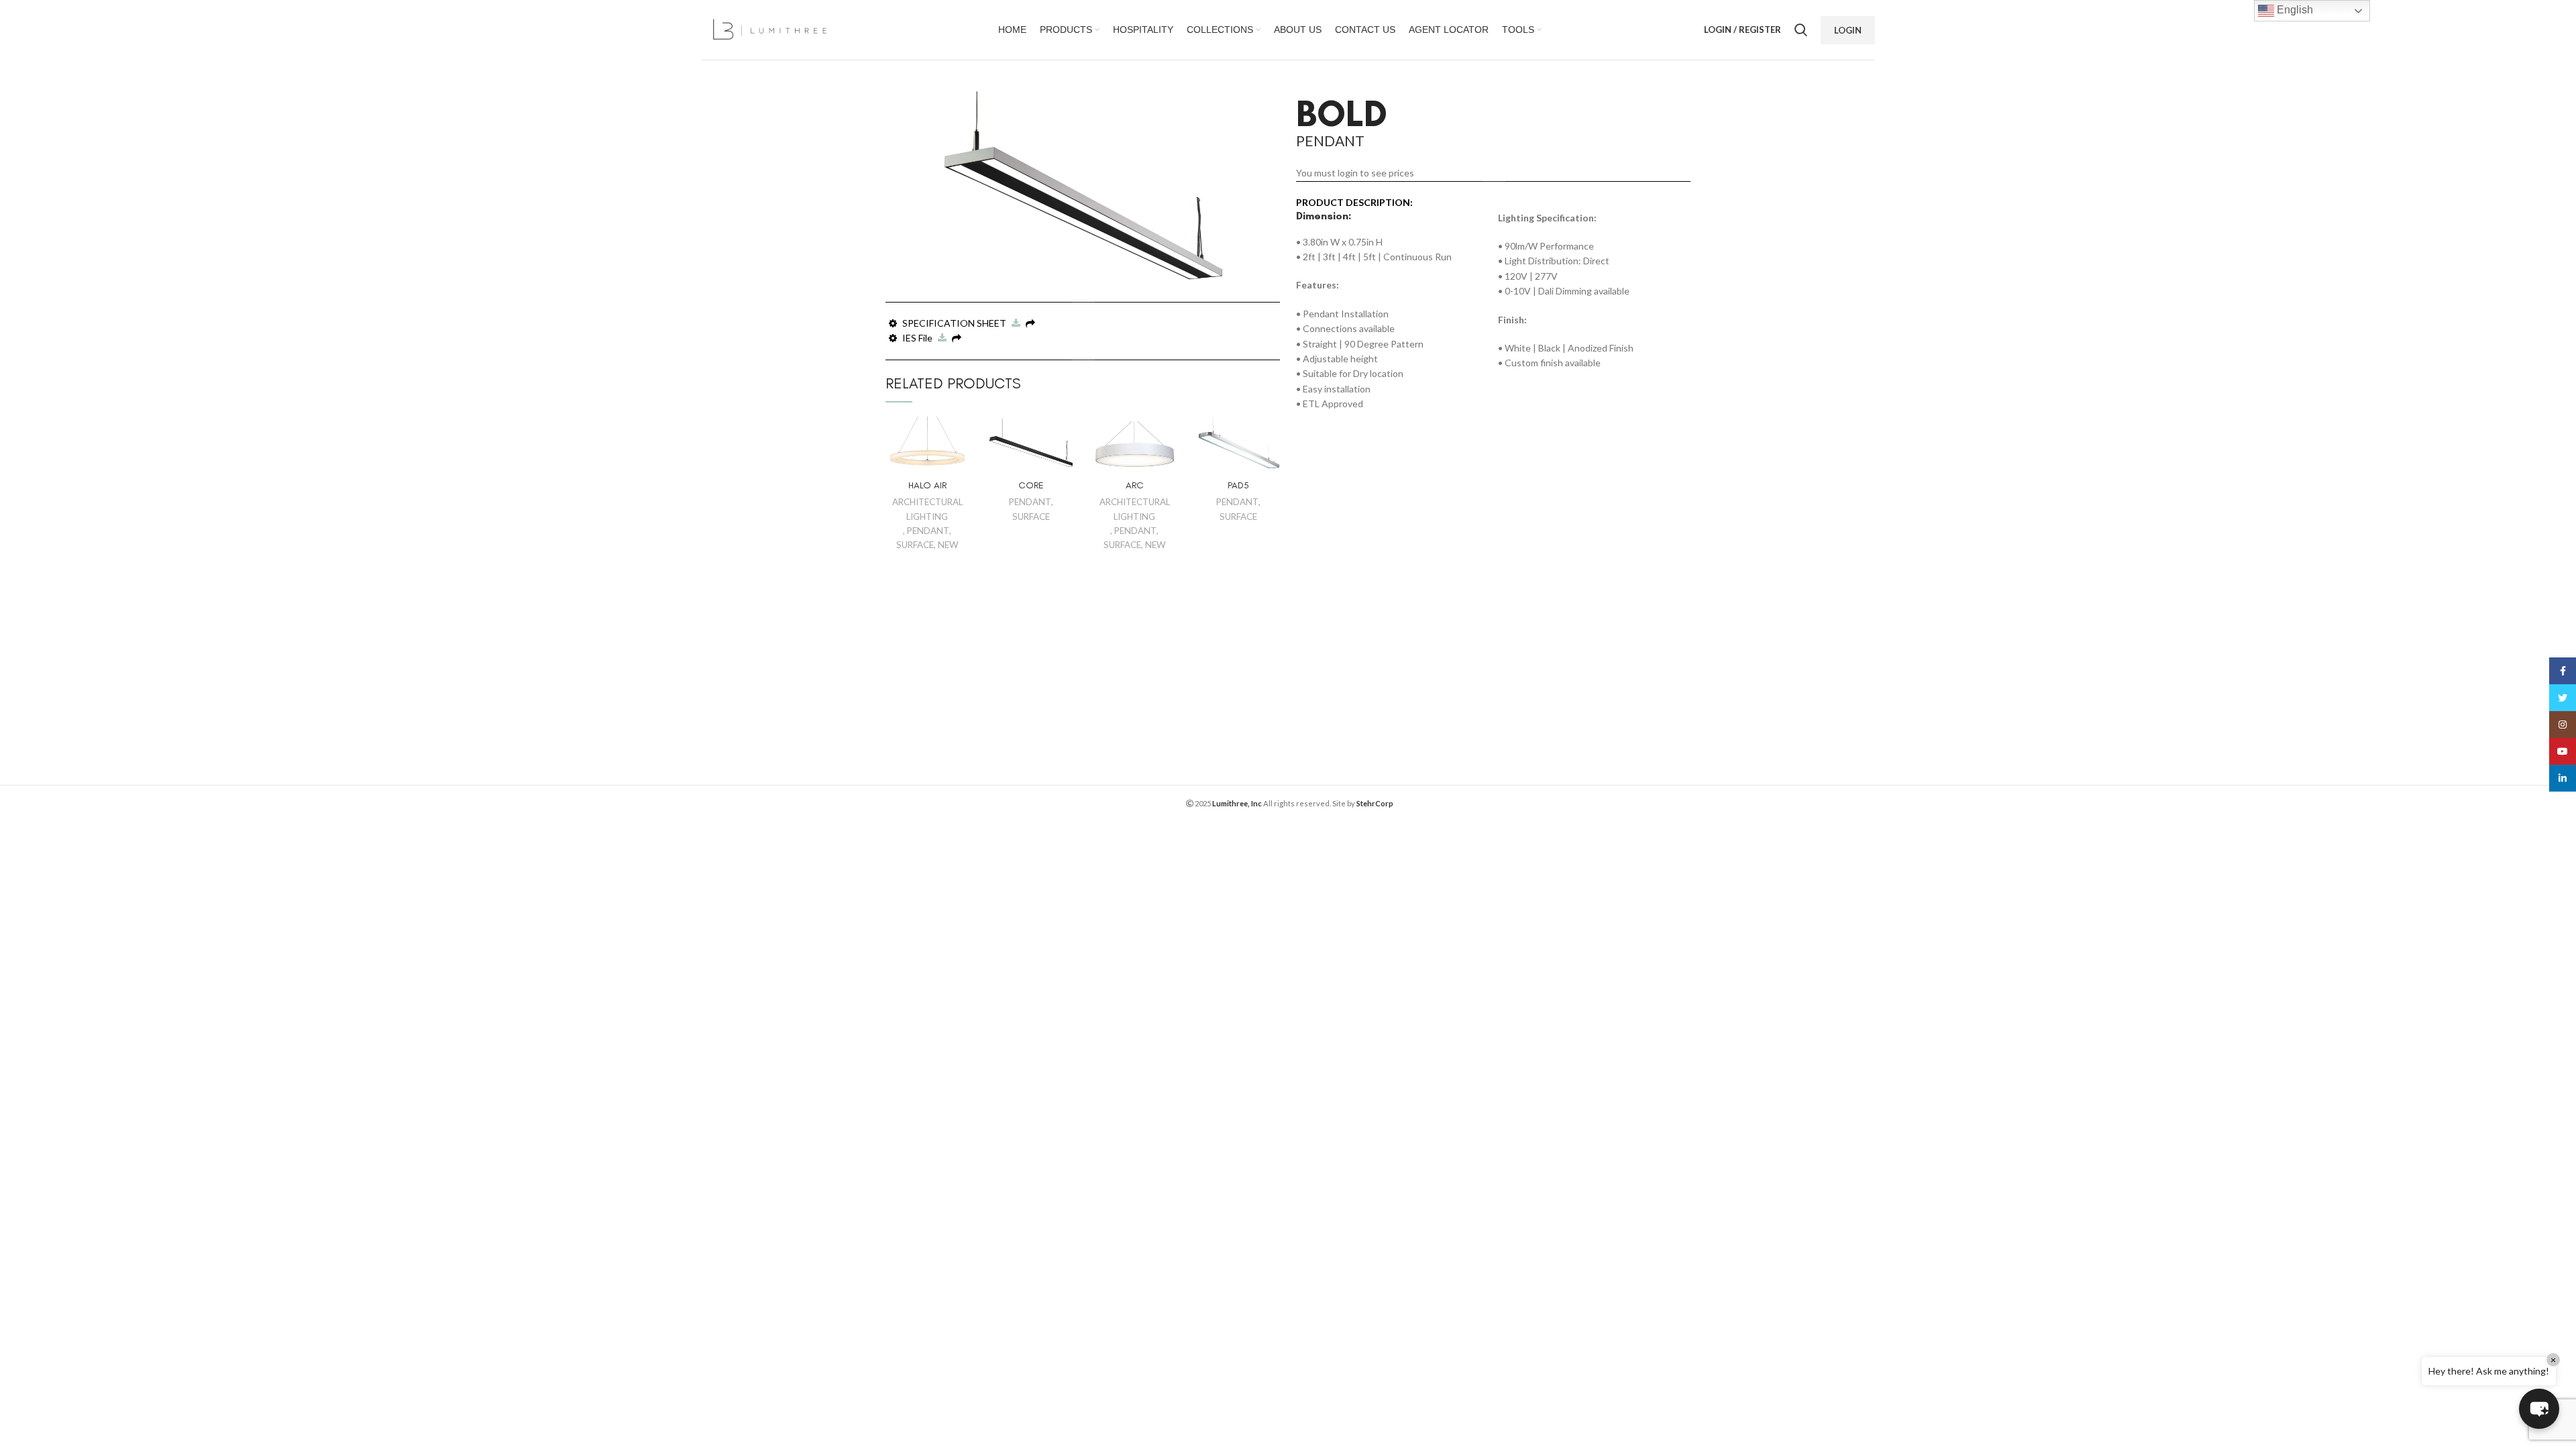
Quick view (959, 438)
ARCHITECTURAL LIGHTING (927, 509)
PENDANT (928, 531)
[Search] (1801, 30)
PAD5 (1238, 485)
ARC (1135, 485)
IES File (918, 338)
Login (1848, 30)
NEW (948, 545)
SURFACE (915, 545)
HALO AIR (927, 485)
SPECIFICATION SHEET (955, 323)
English (2294, 10)
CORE (1031, 485)
